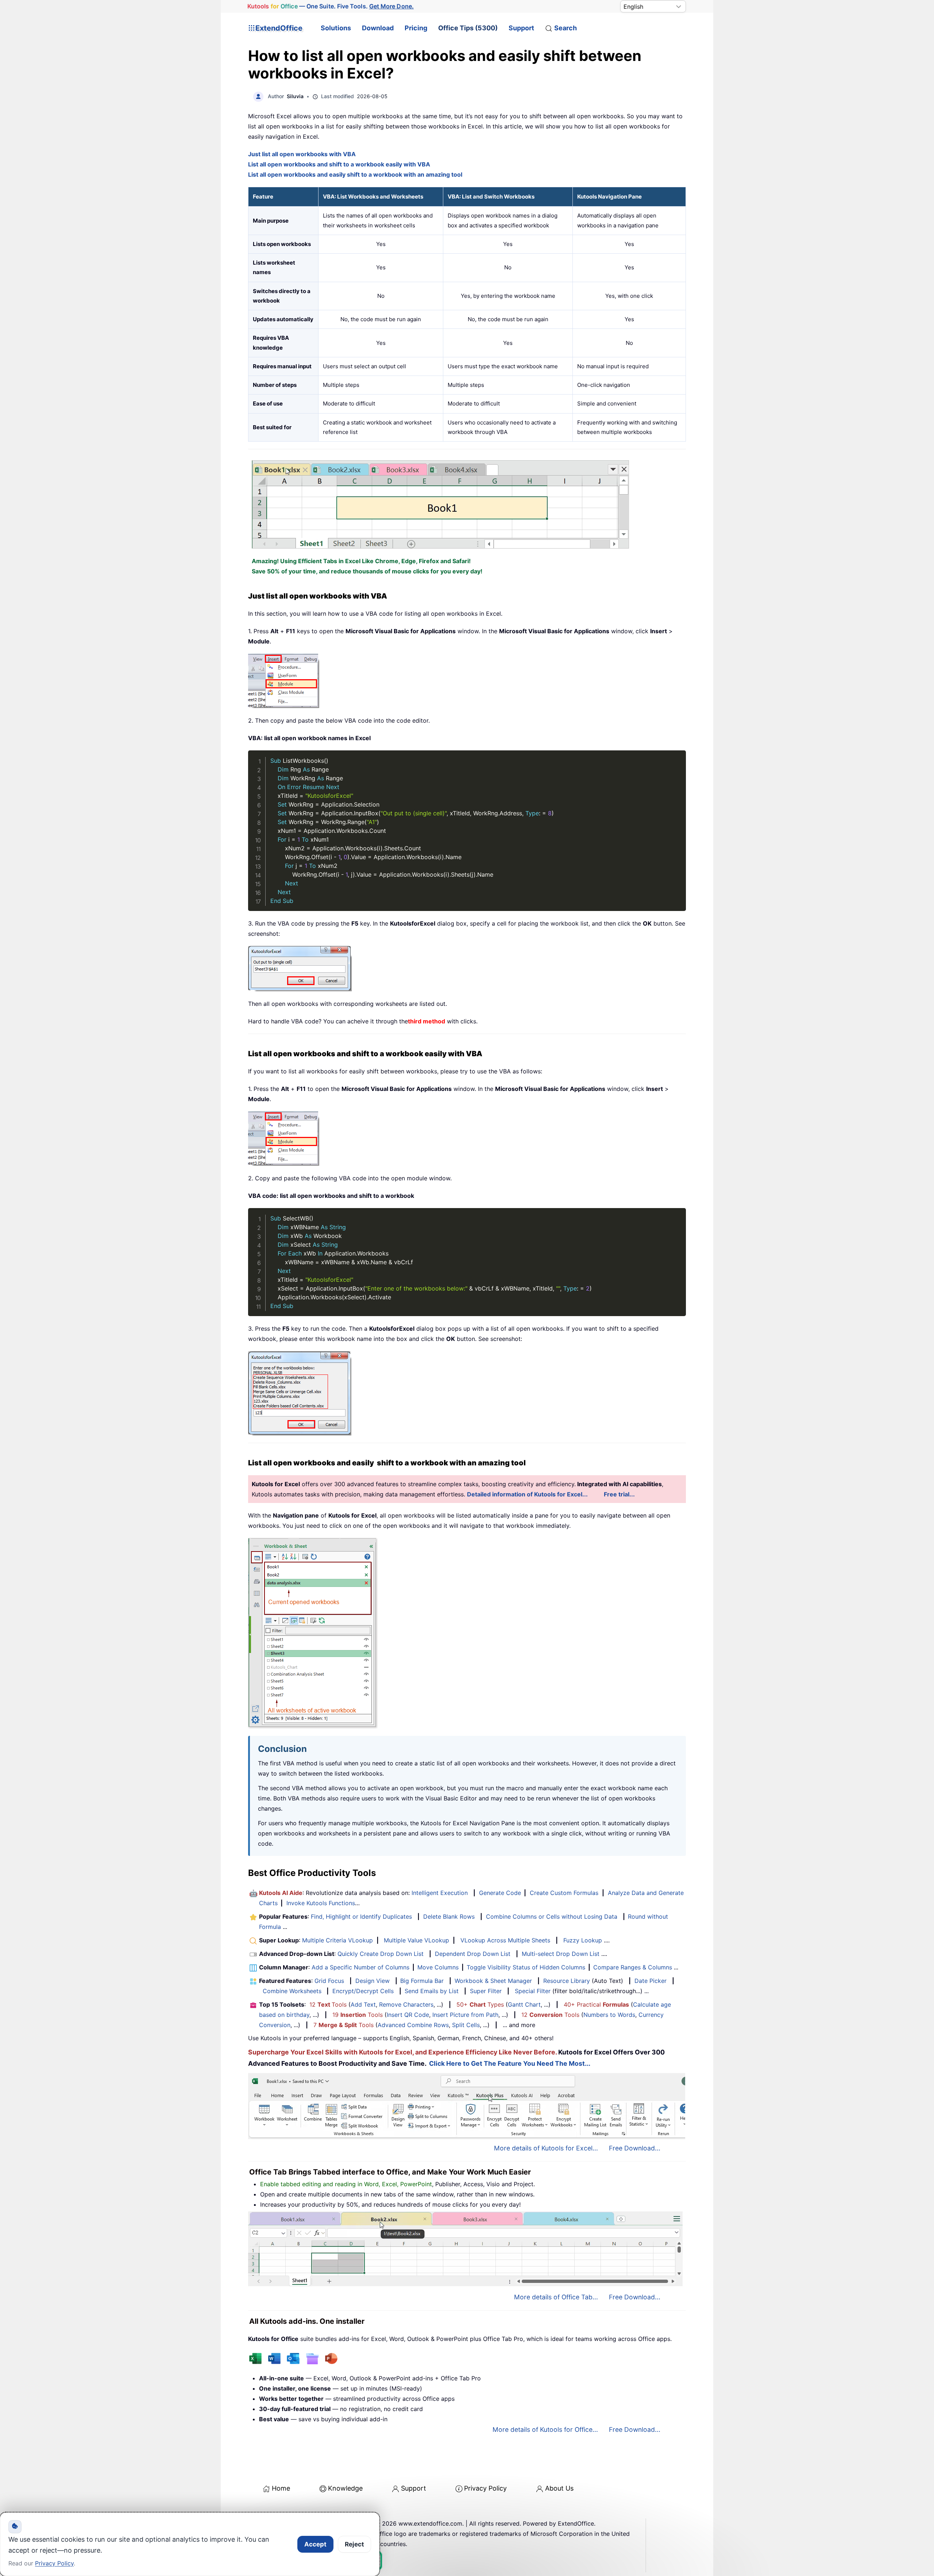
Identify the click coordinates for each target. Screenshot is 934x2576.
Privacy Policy (485, 2488)
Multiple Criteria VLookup (337, 1940)
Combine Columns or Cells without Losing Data (552, 1916)
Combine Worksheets (292, 1991)
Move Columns (438, 1967)
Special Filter (533, 1991)
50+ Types (480, 2004)
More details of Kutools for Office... (545, 2429)
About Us (559, 2488)
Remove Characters (406, 2004)
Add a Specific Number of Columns (360, 1967)
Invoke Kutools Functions (321, 1903)
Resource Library (567, 1981)
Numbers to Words (609, 2015)
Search (566, 28)
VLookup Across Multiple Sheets (505, 1940)
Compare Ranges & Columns (633, 1967)
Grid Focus (329, 1981)
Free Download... (635, 2148)
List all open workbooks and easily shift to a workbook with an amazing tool (355, 174)
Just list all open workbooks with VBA (302, 154)
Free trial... (619, 1494)
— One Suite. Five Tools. (330, 6)
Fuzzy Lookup (583, 1940)
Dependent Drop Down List (473, 1954)
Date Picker (651, 1981)
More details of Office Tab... (556, 2297)
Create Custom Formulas (564, 1893)
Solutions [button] (336, 28)
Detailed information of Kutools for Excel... (527, 1494)
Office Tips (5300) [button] (468, 28)
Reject (354, 2544)
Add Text (363, 2004)
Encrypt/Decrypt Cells (363, 1991)
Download (378, 28)
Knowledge (345, 2488)
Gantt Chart (524, 2004)
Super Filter (486, 1991)
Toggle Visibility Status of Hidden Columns (526, 1967)
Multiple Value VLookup (416, 1940)
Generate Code (500, 1893)
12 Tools (328, 2004)
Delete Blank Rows (449, 1916)
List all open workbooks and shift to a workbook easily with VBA (339, 164)
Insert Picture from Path (465, 2015)
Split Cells (466, 2025)
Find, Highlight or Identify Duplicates (361, 1916)
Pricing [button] (416, 28)
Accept (315, 2544)
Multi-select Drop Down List (561, 1954)
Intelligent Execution (440, 1893)
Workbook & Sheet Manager (493, 1981)
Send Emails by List (432, 1991)
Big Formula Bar (422, 1981)
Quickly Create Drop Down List (381, 1954)
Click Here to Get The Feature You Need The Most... (510, 2063)
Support (521, 28)
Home (281, 2488)
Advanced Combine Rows (413, 2025)
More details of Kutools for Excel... (546, 2148)
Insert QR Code (408, 2015)
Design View (373, 1981)
